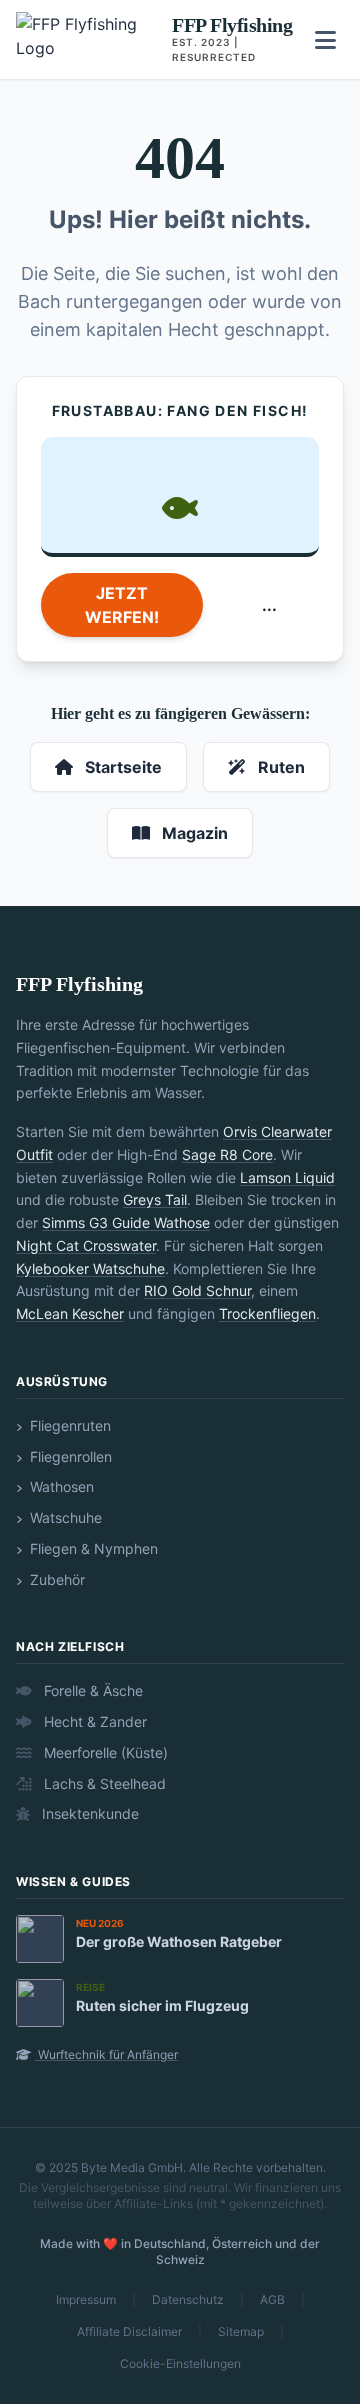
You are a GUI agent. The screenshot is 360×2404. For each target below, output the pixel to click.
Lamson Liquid (287, 1177)
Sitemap (241, 2331)
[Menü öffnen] (325, 40)
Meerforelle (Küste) (104, 1752)
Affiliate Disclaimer (129, 2331)
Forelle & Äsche (91, 1690)
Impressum (86, 2299)
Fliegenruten (68, 1425)
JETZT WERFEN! (122, 605)
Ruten (279, 767)
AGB (272, 2299)
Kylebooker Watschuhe (90, 1268)
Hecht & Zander (93, 1721)
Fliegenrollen (69, 1456)
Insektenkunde (88, 1813)
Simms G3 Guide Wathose (126, 1222)
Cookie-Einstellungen (180, 2363)
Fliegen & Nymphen (92, 1548)
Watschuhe (64, 1517)
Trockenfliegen (267, 1313)
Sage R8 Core (227, 1154)
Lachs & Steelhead (103, 1783)
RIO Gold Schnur (197, 1290)
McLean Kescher (70, 1313)
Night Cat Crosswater (86, 1245)
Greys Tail (155, 1199)
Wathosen (60, 1486)
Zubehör (55, 1579)
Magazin (193, 833)
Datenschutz (188, 2299)
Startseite (121, 767)
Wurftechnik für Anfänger (106, 2054)
